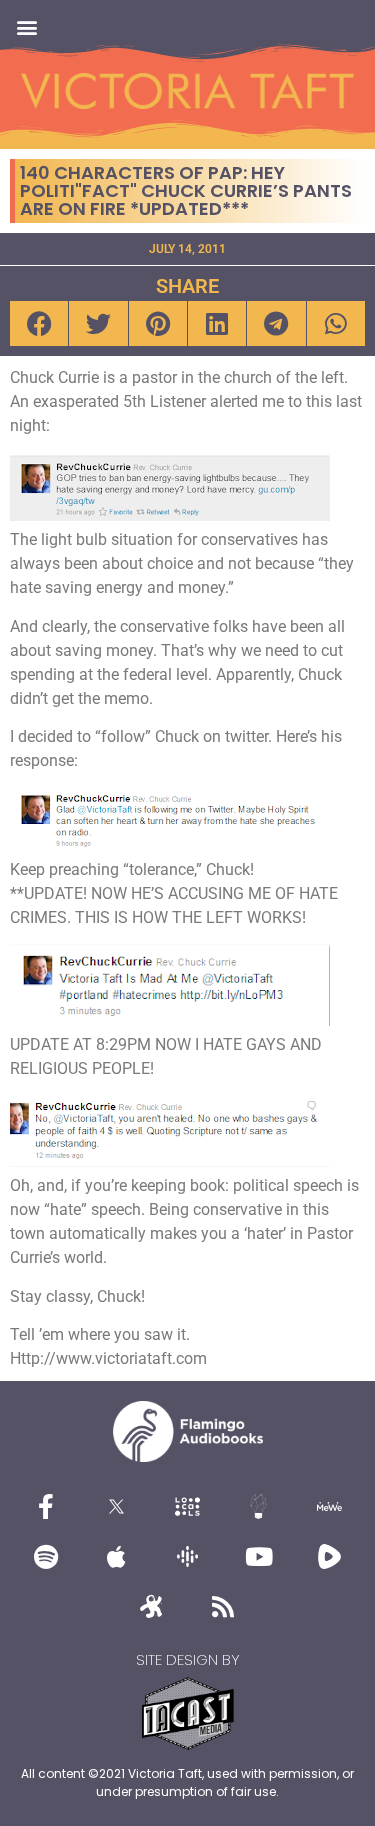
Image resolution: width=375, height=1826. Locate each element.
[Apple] (117, 1557)
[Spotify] (46, 1557)
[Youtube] (259, 1557)
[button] (26, 26)
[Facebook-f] (46, 1507)
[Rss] (223, 1607)
